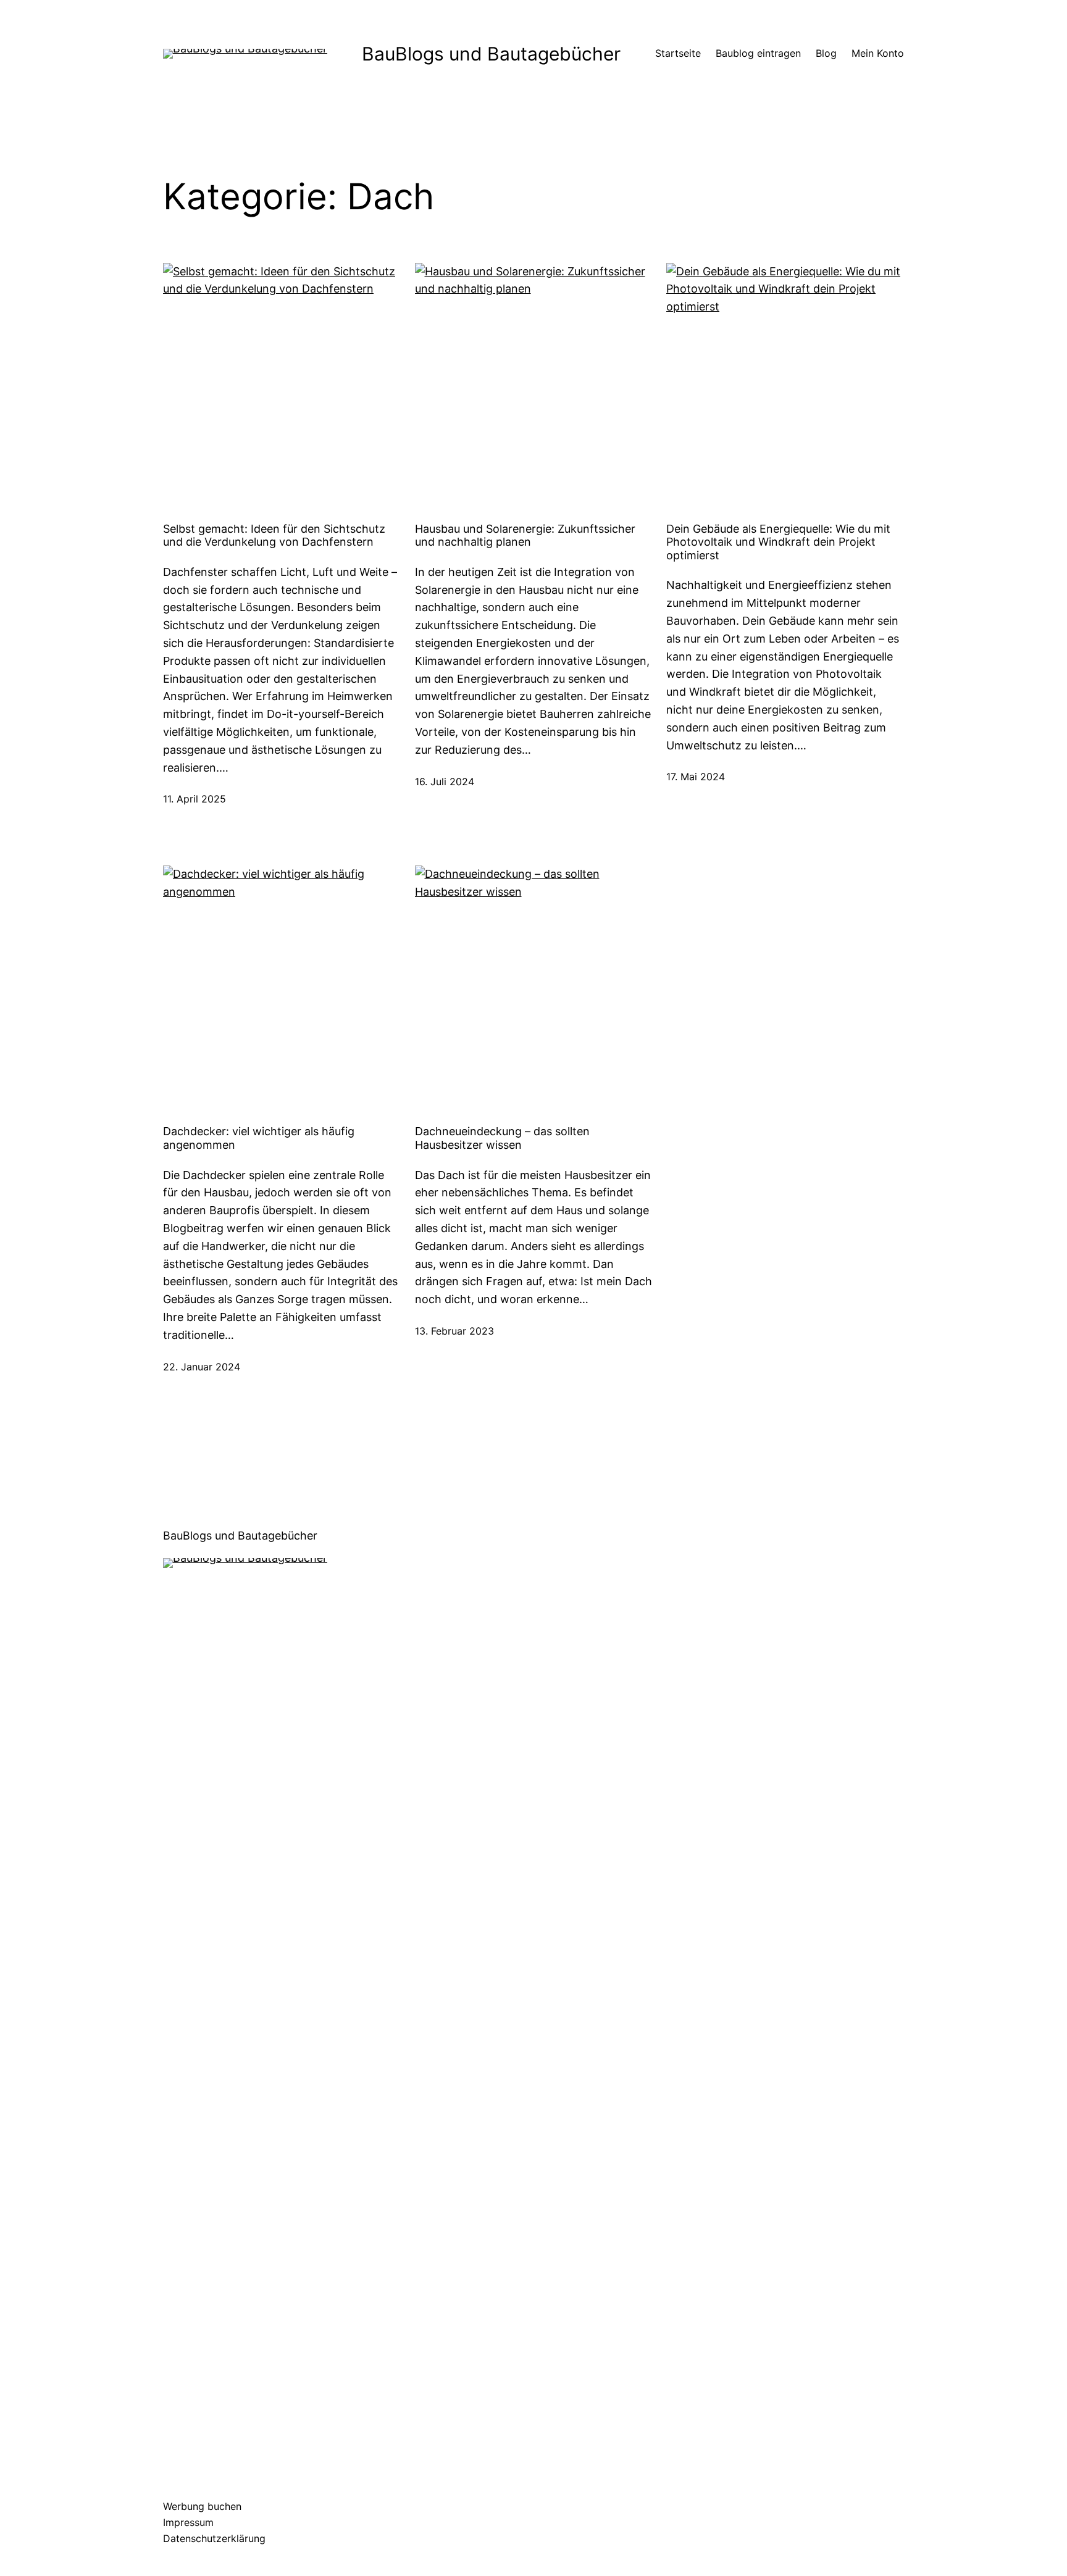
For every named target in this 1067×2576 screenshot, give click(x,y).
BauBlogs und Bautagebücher (491, 54)
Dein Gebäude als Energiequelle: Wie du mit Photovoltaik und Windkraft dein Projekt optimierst (778, 542)
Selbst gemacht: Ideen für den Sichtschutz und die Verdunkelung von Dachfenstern (274, 536)
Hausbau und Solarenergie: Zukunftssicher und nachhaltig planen (525, 536)
